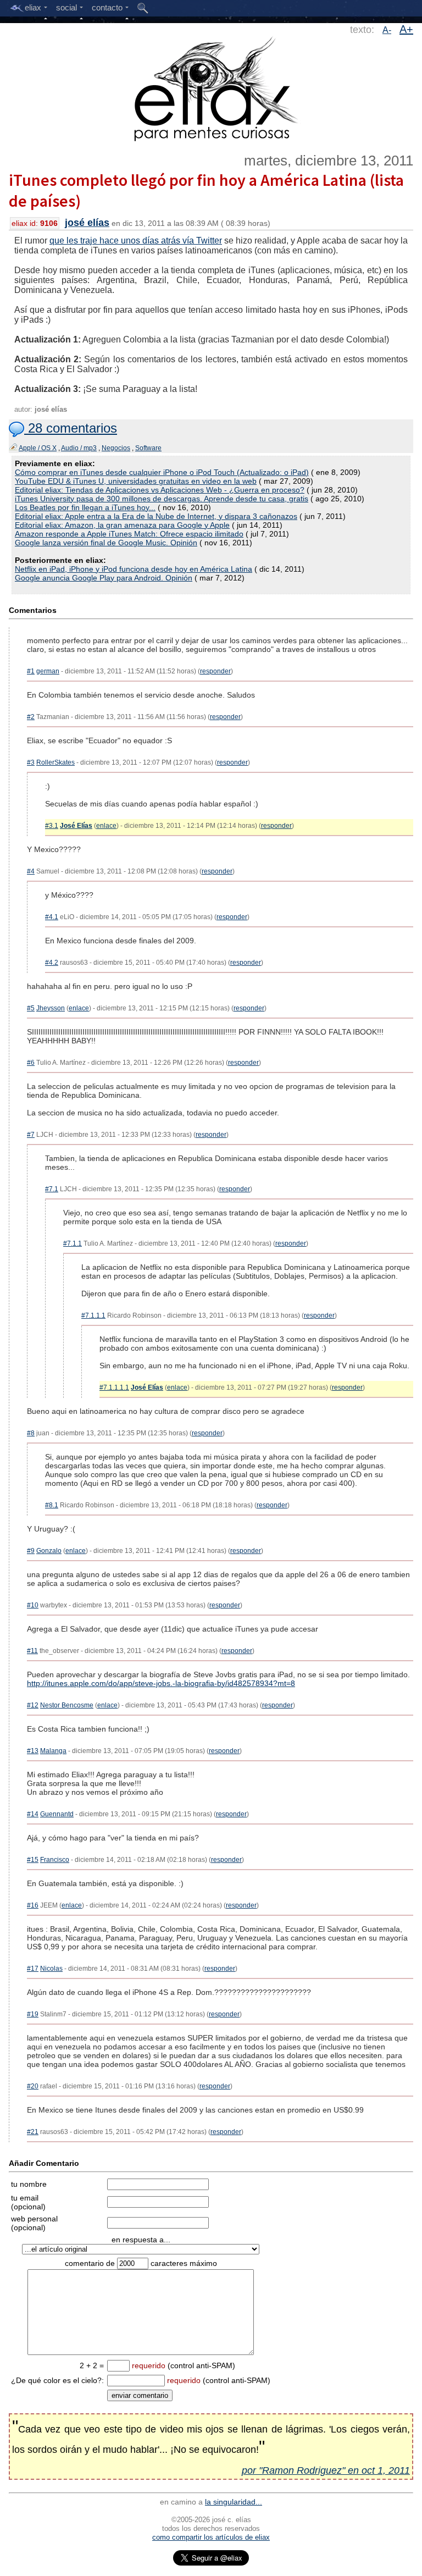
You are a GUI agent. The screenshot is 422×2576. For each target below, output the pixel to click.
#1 (31, 671)
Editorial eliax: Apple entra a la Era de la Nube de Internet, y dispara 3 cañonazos (156, 516)
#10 (33, 1605)
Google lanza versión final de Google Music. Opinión (106, 543)
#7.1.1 (73, 1243)
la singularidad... (234, 2502)
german (48, 671)
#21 (33, 2132)
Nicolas (51, 1969)
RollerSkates (55, 762)
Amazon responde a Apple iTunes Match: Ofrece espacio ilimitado (129, 534)
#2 (31, 717)
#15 (33, 1860)
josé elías (87, 223)
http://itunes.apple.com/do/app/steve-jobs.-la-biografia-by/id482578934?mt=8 (161, 1683)
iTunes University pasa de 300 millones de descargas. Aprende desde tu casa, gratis (162, 499)
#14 (33, 1814)
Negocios (116, 448)
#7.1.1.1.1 (114, 1387)
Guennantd (57, 1814)
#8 (31, 1433)
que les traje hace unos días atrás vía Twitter (136, 241)
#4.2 (52, 963)
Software (148, 448)
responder (215, 671)
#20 (33, 2086)
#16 (33, 1905)
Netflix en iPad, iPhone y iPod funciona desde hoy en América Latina (134, 569)
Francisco (55, 1860)
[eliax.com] (211, 87)
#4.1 (52, 917)
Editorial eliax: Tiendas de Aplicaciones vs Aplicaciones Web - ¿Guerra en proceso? (160, 490)
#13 (33, 1751)
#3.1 (52, 826)
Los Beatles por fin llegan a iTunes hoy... (85, 507)
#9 (31, 1551)
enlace (106, 826)
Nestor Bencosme (67, 1705)
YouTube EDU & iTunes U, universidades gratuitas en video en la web (136, 481)
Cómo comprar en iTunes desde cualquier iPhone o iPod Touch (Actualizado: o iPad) (162, 472)
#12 (33, 1705)
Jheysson (51, 1008)
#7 (31, 1135)
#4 (31, 871)
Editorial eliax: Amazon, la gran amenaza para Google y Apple (122, 525)
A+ (406, 29)
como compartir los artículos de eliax (211, 2537)
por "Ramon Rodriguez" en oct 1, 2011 (326, 2470)
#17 (33, 1969)
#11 (32, 1651)
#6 (31, 1063)
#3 (31, 762)
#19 (33, 2014)
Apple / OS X (38, 448)
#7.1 (52, 1189)
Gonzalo (49, 1551)
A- (387, 30)
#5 (31, 1008)
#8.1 (52, 1505)
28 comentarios (71, 428)
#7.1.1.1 (93, 1315)
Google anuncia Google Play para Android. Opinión (104, 578)
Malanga (53, 1751)
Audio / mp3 (79, 448)
